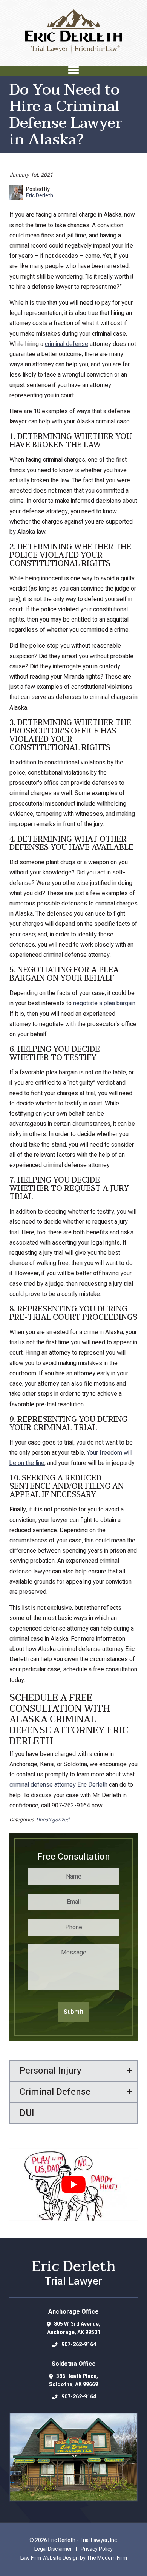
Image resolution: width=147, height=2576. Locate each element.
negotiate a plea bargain (104, 1003)
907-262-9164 (79, 2344)
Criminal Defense (55, 2092)
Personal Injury (51, 2071)
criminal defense (67, 344)
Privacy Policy (97, 2549)
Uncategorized (53, 1820)
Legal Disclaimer (53, 2549)
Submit (73, 2012)
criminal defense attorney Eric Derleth (58, 1785)
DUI (27, 2113)
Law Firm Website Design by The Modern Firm (74, 2558)
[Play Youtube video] (73, 2184)
